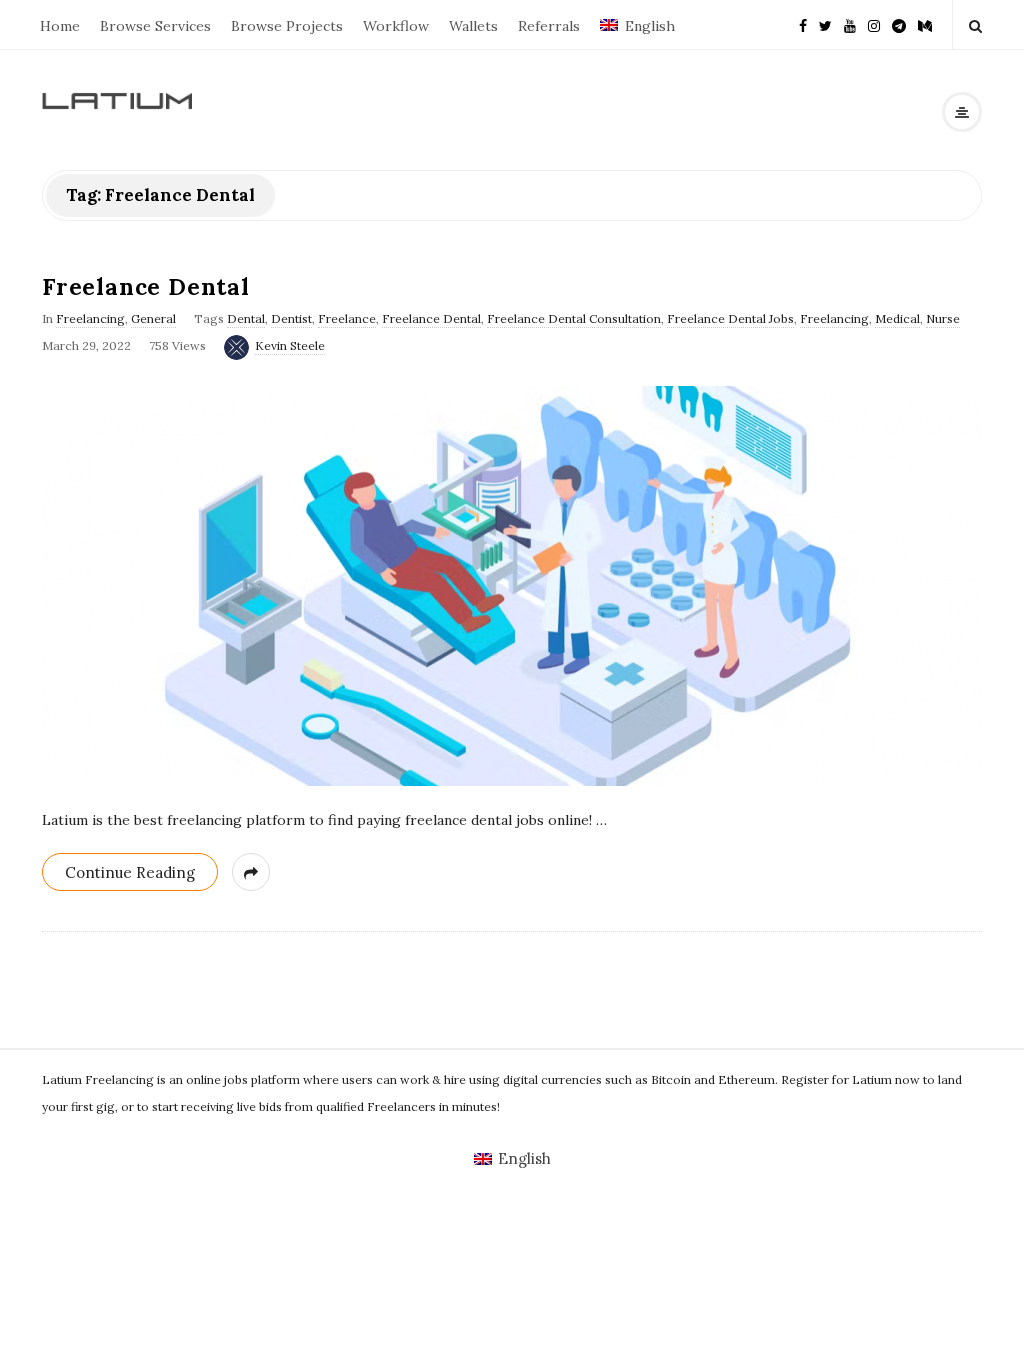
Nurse (943, 318)
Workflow (396, 26)
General (153, 318)
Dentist (291, 318)
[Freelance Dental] (512, 586)
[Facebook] (803, 24)
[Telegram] (899, 24)
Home (60, 26)
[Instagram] (874, 24)
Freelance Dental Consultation (574, 318)
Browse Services (155, 26)
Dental (246, 318)
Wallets (473, 26)
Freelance (347, 318)
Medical (897, 318)
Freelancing (90, 318)
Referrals (549, 26)
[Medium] (925, 24)
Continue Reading (130, 872)
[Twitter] (825, 24)
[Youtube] (850, 24)
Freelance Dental (146, 286)
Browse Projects (287, 26)
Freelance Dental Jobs (730, 318)
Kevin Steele (290, 345)
